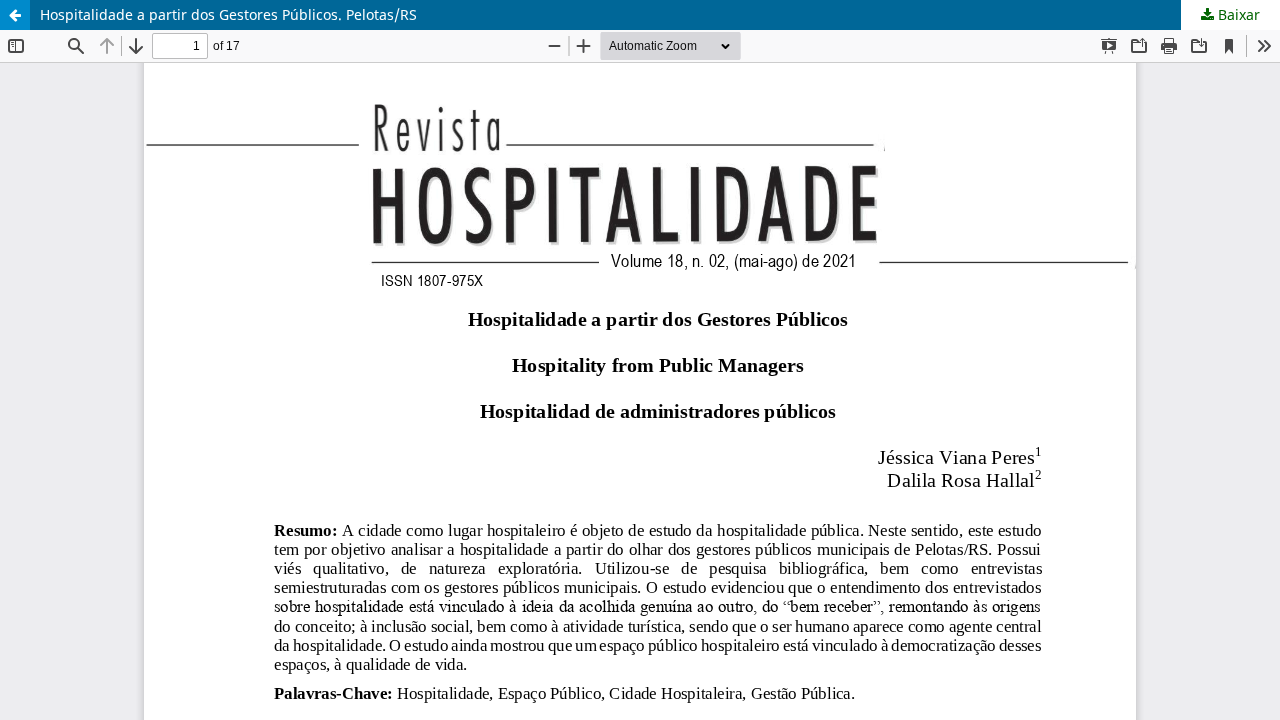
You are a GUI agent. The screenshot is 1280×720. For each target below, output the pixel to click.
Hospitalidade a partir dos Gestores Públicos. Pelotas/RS (228, 14)
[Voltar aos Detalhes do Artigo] (15, 15)
